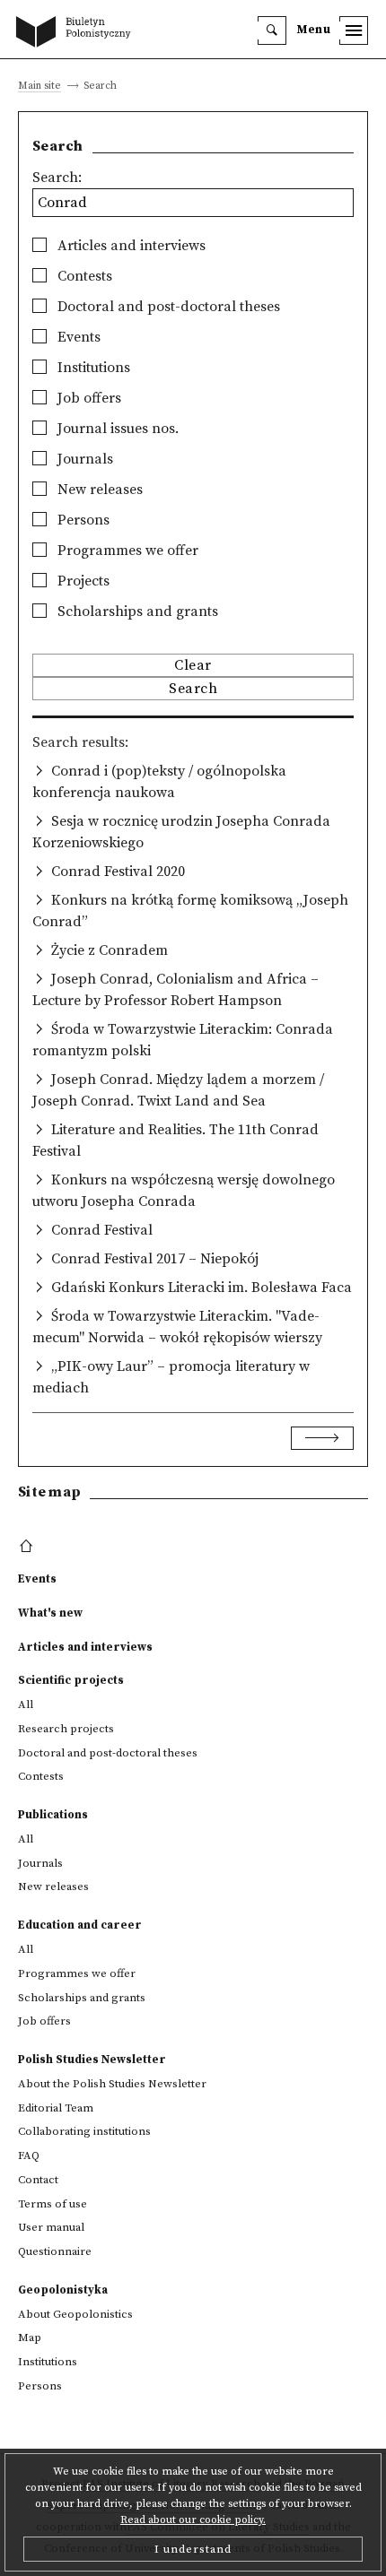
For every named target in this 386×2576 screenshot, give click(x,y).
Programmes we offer (126, 551)
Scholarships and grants (136, 611)
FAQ (29, 2155)
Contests (83, 276)
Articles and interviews (130, 246)
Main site (39, 87)
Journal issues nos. (116, 429)
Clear (193, 665)
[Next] (322, 1438)
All (26, 1704)
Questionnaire (55, 2251)
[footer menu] (28, 1547)
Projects (82, 581)
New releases (98, 490)
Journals (83, 459)
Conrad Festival (102, 1230)
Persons (82, 520)
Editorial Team (56, 2108)
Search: (57, 178)
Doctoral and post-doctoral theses (167, 307)
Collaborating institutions (84, 2131)
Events (77, 337)
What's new (50, 1613)
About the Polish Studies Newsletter (112, 2084)
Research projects (66, 1729)
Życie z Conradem (110, 950)
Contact (38, 2180)
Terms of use (53, 2204)
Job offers (88, 398)
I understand (193, 2549)
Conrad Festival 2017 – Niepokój (155, 1259)
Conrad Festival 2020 (118, 872)
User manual (51, 2227)
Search (193, 689)
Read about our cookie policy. (193, 2520)
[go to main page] (77, 33)
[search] (272, 30)
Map (30, 2337)
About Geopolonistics (75, 2314)
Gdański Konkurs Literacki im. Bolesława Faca (202, 1288)
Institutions (92, 368)
